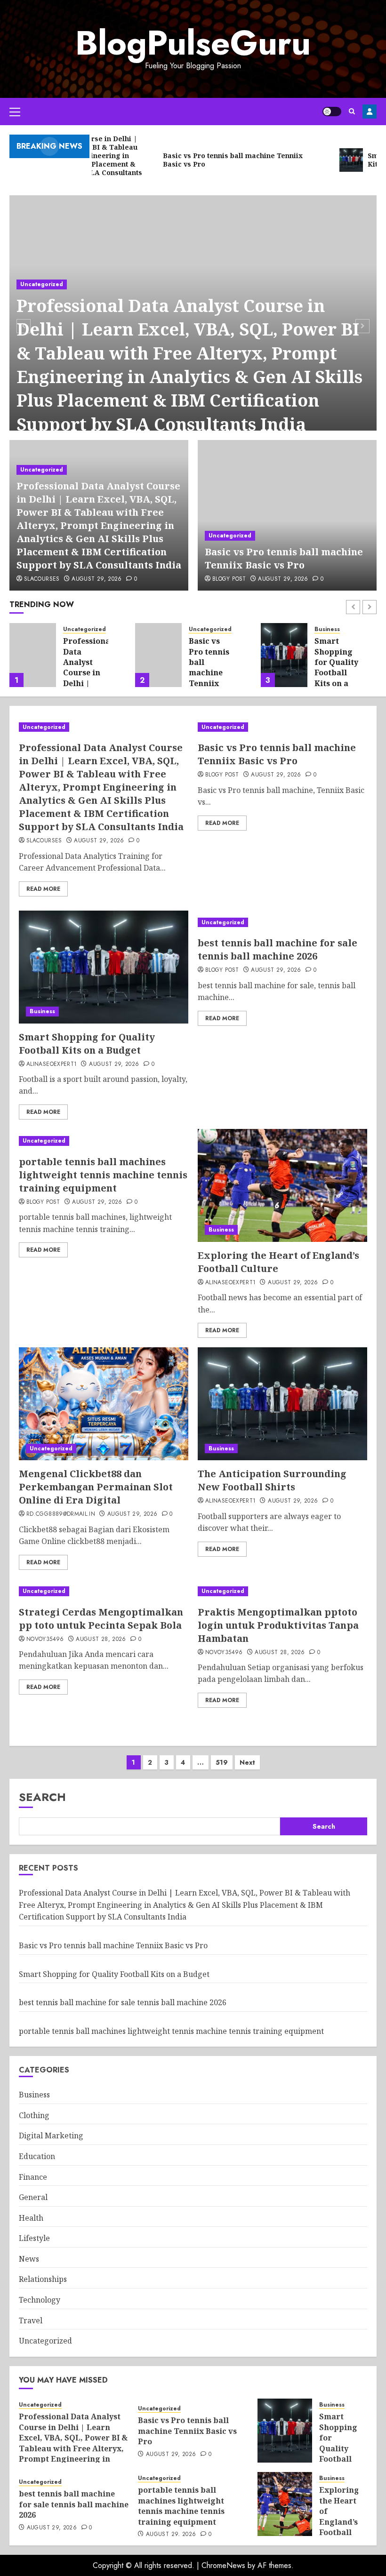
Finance (33, 2177)
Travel (31, 2320)
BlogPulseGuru (193, 43)
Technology (40, 2300)
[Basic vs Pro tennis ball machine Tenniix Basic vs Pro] (287, 515)
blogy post (229, 579)
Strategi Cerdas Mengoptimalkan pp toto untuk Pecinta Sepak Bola (101, 1619)
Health (31, 2218)
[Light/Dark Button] (332, 112)
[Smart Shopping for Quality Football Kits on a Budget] (158, 655)
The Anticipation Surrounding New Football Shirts (272, 1480)
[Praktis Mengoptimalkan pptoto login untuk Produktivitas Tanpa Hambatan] (282, 1591)
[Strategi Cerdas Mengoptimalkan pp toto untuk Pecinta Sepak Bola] (104, 1591)
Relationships (43, 2279)
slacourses (42, 579)
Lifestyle (34, 2238)
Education (37, 2156)
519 (222, 1762)
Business (201, 629)
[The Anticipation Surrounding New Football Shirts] (282, 1404)
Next (247, 1762)
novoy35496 (45, 1640)
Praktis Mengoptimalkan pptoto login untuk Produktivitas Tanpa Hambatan (278, 1625)
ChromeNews (223, 2565)
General (33, 2197)
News (29, 2259)
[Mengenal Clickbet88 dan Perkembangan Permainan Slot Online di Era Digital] (104, 1404)
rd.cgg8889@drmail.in (61, 1514)
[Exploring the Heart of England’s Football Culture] (282, 1185)
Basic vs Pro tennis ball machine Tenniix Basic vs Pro (284, 558)
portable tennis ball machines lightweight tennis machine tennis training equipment (103, 1175)
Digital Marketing (51, 2136)
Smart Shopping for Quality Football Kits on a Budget (211, 667)
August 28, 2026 (101, 1640)
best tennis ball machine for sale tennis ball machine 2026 (336, 672)
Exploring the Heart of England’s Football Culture (339, 2516)
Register (370, 112)
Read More (43, 889)
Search (42, 1797)
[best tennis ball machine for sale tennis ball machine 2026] (284, 655)
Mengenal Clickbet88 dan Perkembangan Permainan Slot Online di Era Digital (96, 1487)
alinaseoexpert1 (52, 1064)
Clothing (34, 2115)
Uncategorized (42, 284)
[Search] (352, 111)
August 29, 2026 (96, 579)
